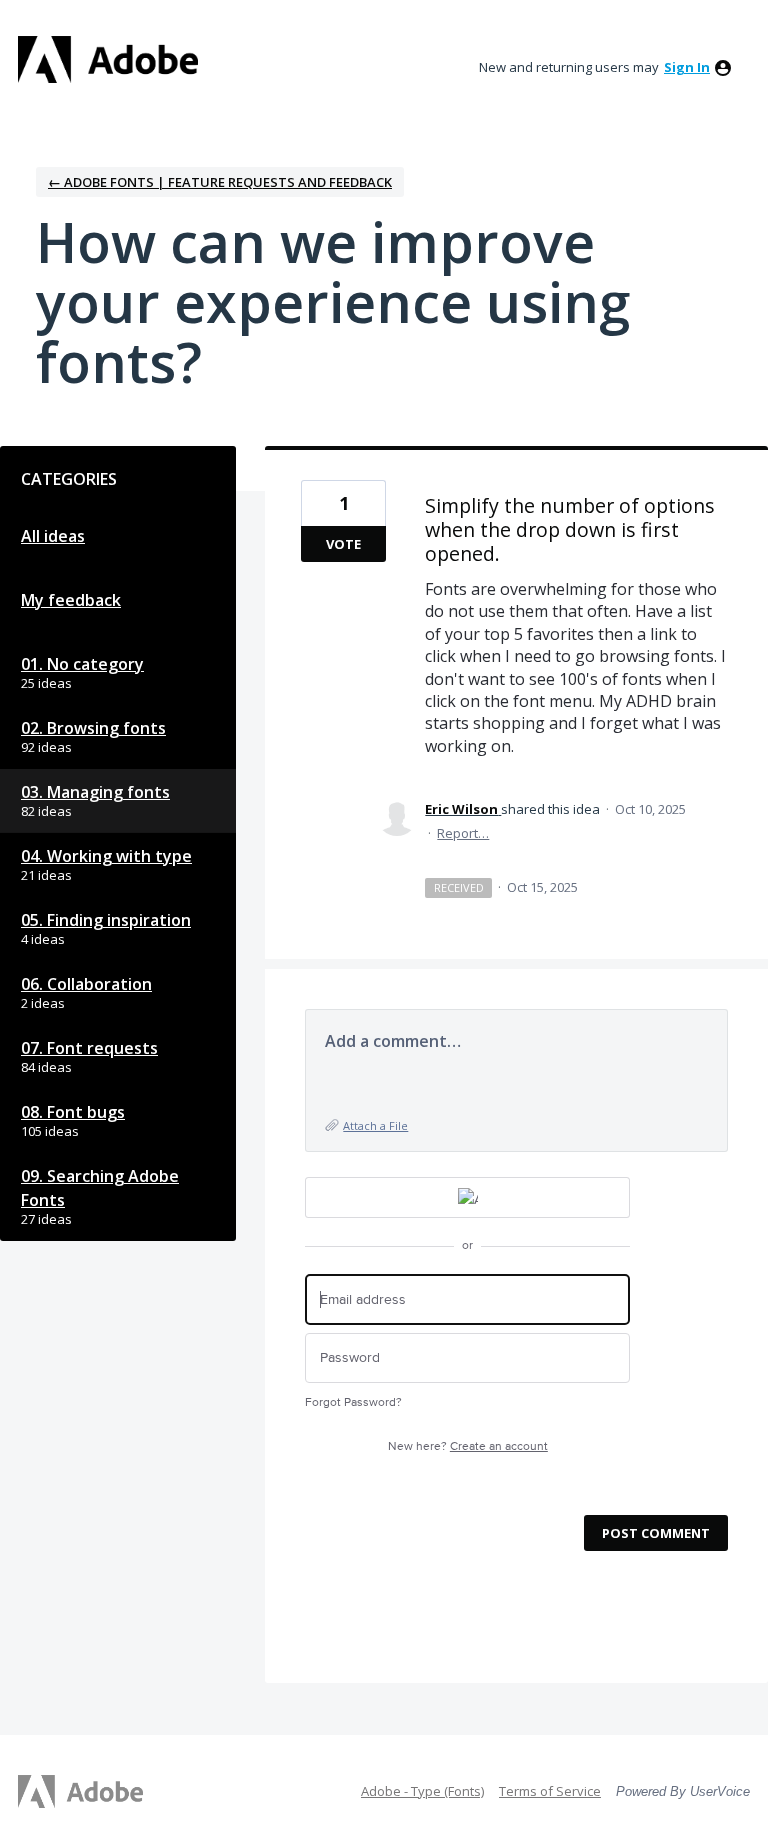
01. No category (82, 664)
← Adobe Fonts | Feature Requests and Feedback (220, 182)
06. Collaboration (86, 984)
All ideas (53, 536)
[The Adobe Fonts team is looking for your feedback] (108, 59)
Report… (463, 833)
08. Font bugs (73, 1112)
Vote (343, 544)
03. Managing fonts (95, 792)
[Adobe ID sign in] (467, 1197)
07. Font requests (89, 1048)
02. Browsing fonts (93, 728)
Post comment (656, 1533)
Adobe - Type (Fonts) (422, 1791)
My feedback (71, 600)
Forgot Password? (353, 1402)
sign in (687, 67)
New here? (468, 1446)
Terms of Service (550, 1791)
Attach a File (375, 1125)
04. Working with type (106, 856)
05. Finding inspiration (106, 920)
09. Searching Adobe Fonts (100, 1188)
